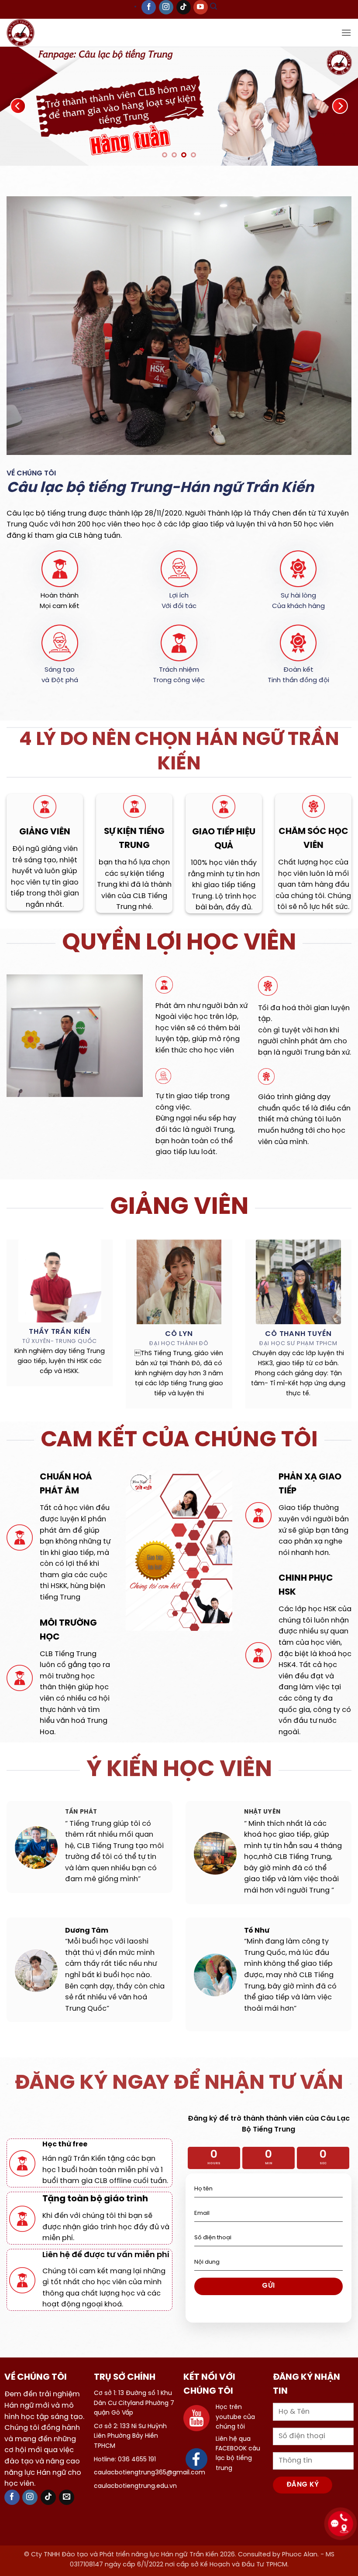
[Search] (213, 8)
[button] (346, 32)
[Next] (340, 107)
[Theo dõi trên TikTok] (184, 7)
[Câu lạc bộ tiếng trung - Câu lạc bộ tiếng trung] (34, 33)
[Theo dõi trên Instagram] (166, 7)
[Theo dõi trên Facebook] (149, 7)
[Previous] (18, 107)
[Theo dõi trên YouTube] (201, 7)
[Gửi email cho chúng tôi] (67, 2499)
